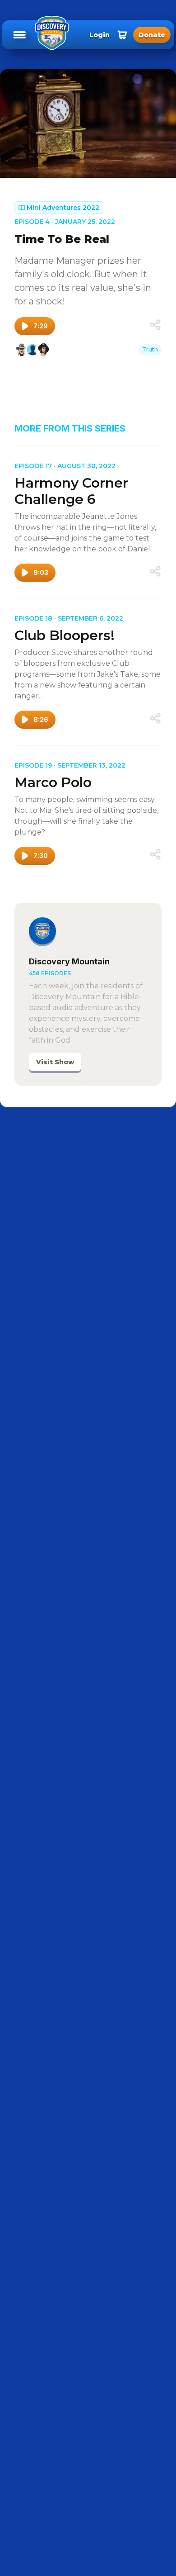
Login (100, 35)
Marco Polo (53, 782)
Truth (150, 349)
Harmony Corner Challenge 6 (71, 491)
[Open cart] (122, 35)
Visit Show (55, 1062)
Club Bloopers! (65, 635)
